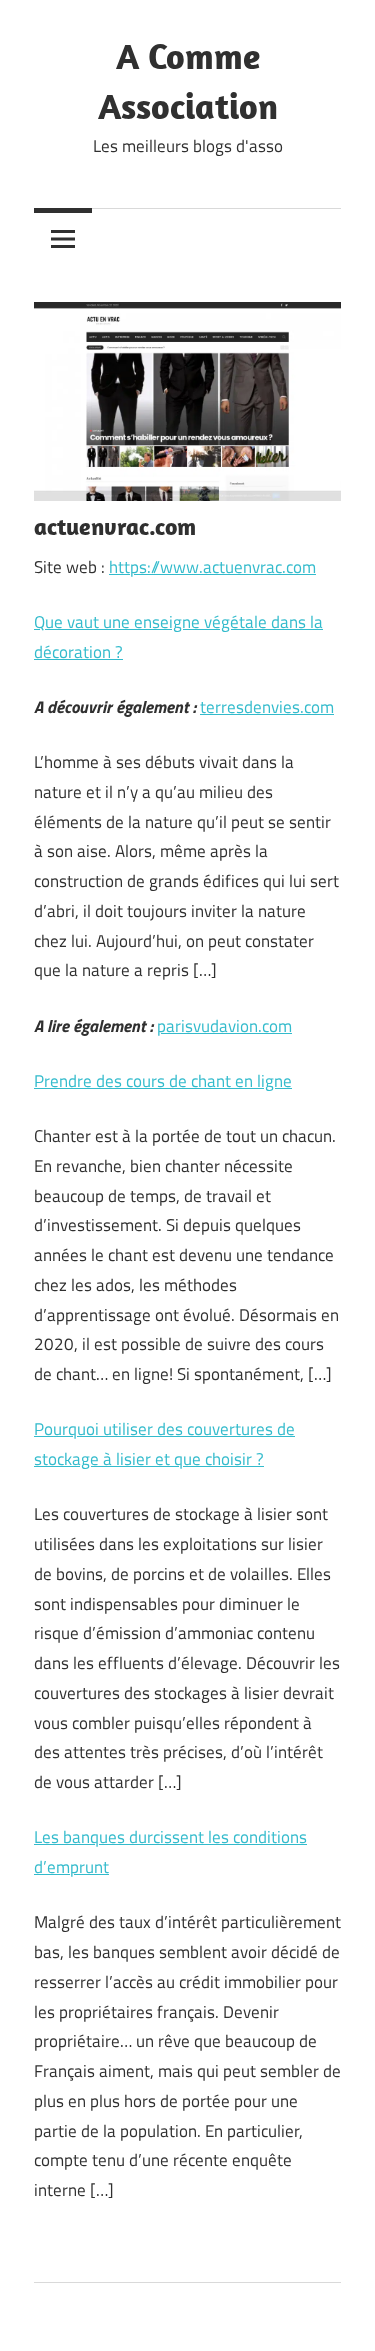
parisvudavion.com (224, 1026)
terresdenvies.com (267, 707)
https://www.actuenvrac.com (212, 567)
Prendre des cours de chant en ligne (163, 1081)
